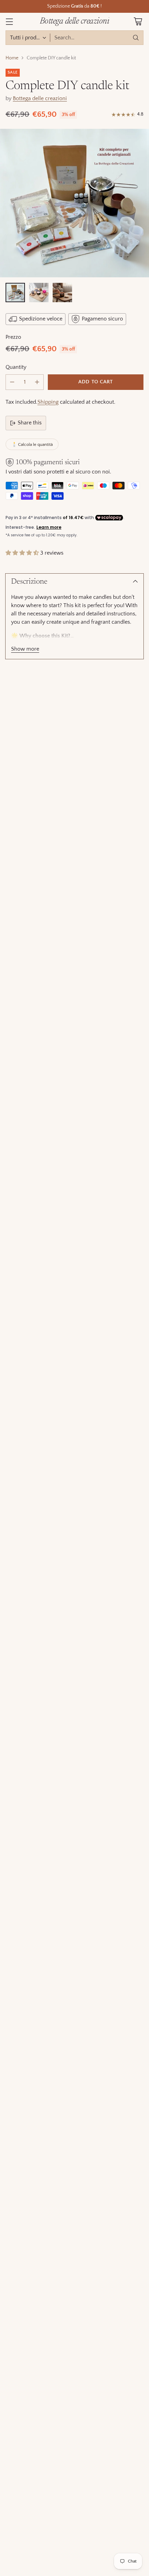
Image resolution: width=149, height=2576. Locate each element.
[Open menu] (9, 22)
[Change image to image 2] (39, 293)
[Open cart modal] (138, 22)
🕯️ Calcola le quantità (32, 444)
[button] (22, 553)
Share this (30, 423)
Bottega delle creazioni (40, 98)
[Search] (136, 38)
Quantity (16, 367)
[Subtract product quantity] (12, 382)
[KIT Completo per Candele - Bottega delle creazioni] (74, 203)
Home (12, 58)
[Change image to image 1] (15, 293)
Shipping (48, 402)
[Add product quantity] (37, 382)
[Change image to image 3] (62, 293)
